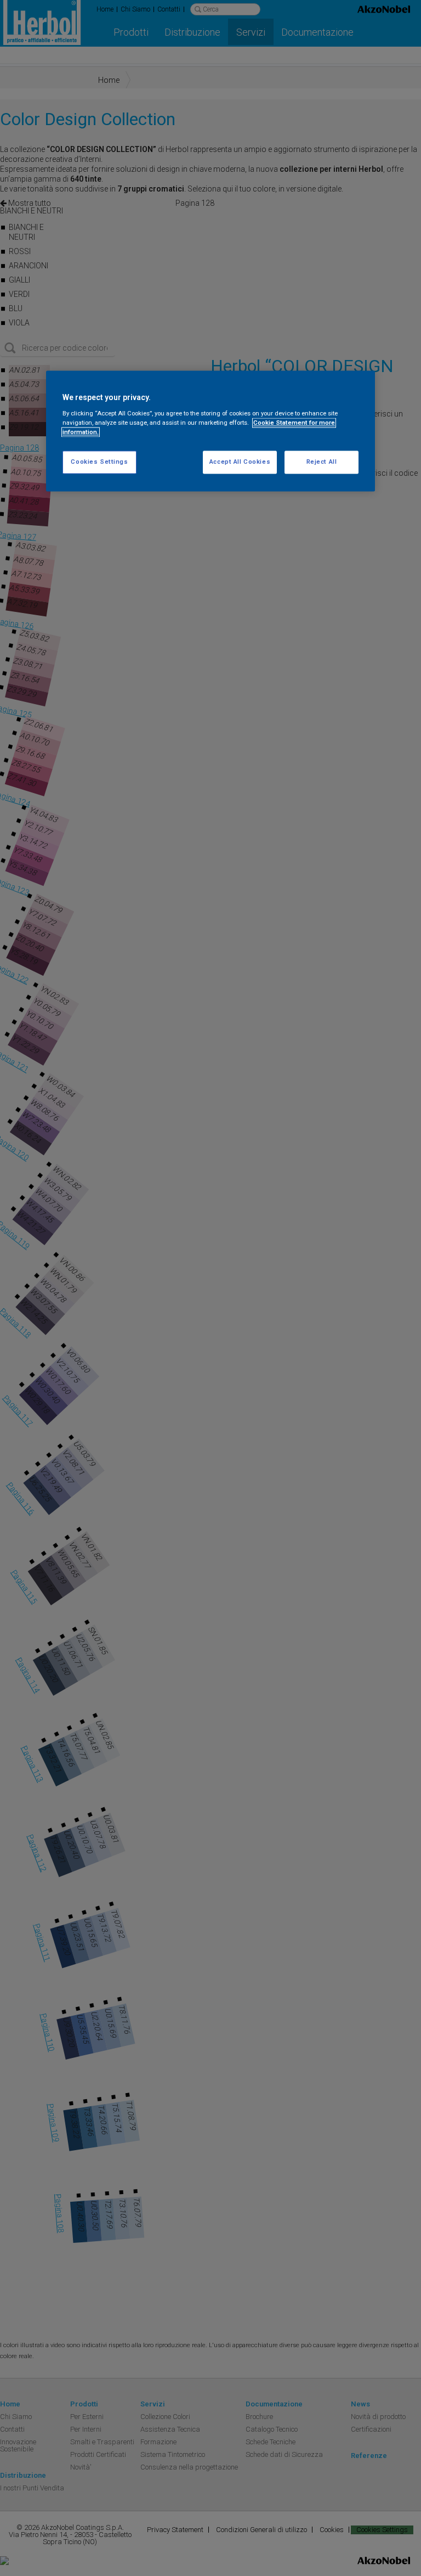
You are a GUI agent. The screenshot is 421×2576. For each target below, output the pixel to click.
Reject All (322, 462)
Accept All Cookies (240, 462)
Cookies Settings (99, 462)
